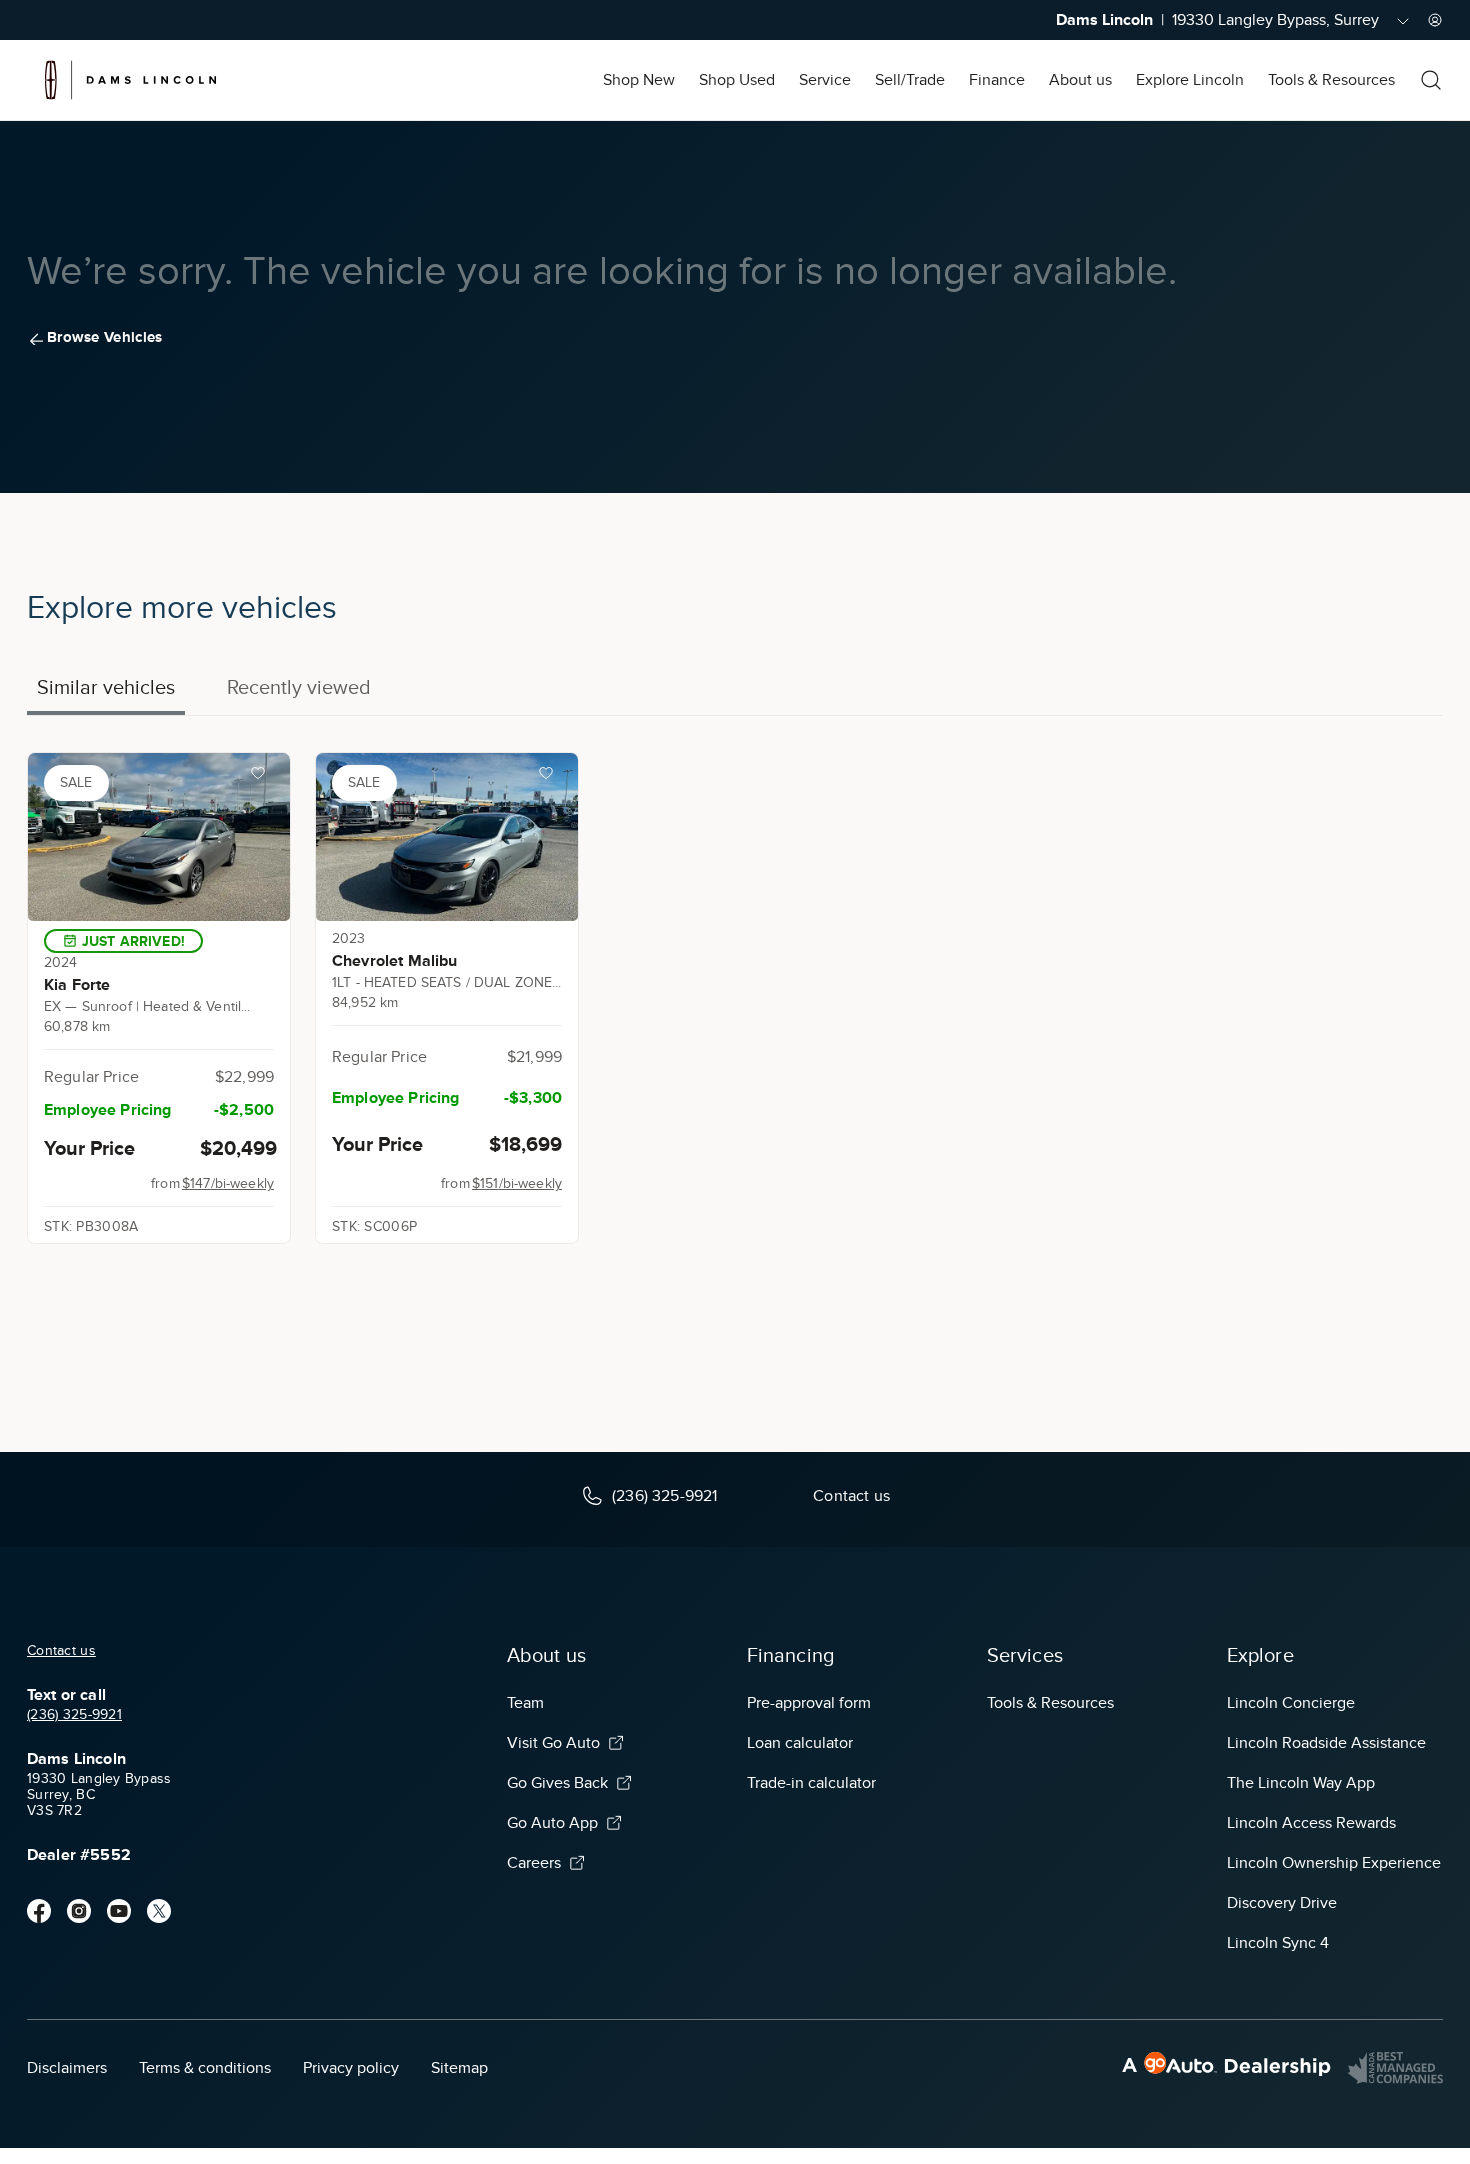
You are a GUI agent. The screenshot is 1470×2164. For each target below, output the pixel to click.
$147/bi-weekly (228, 1183)
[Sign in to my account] (1435, 20)
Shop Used (737, 80)
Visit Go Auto (553, 1743)
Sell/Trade (910, 80)
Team (525, 1703)
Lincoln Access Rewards (1311, 1823)
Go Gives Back (557, 1783)
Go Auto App (552, 1823)
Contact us (61, 1650)
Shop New (639, 80)
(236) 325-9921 (74, 1714)
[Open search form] (1431, 80)
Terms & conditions (205, 2068)
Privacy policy (351, 2068)
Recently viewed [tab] (299, 687)
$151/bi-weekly (517, 1183)
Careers (534, 1863)
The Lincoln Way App (1301, 1783)
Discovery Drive (1282, 1903)
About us (1080, 80)
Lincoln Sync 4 (1278, 1943)
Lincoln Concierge (1291, 1703)
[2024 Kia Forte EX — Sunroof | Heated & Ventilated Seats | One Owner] (159, 837)
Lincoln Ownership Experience (1334, 1863)
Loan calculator (800, 1743)
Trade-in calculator (811, 1783)
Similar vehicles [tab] (106, 687)
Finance (997, 80)
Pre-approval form (809, 1703)
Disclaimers (67, 2068)
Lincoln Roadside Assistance (1326, 1743)
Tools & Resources (1331, 80)
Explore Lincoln (1190, 80)
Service (825, 80)
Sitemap (459, 2068)
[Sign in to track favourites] (262, 777)
